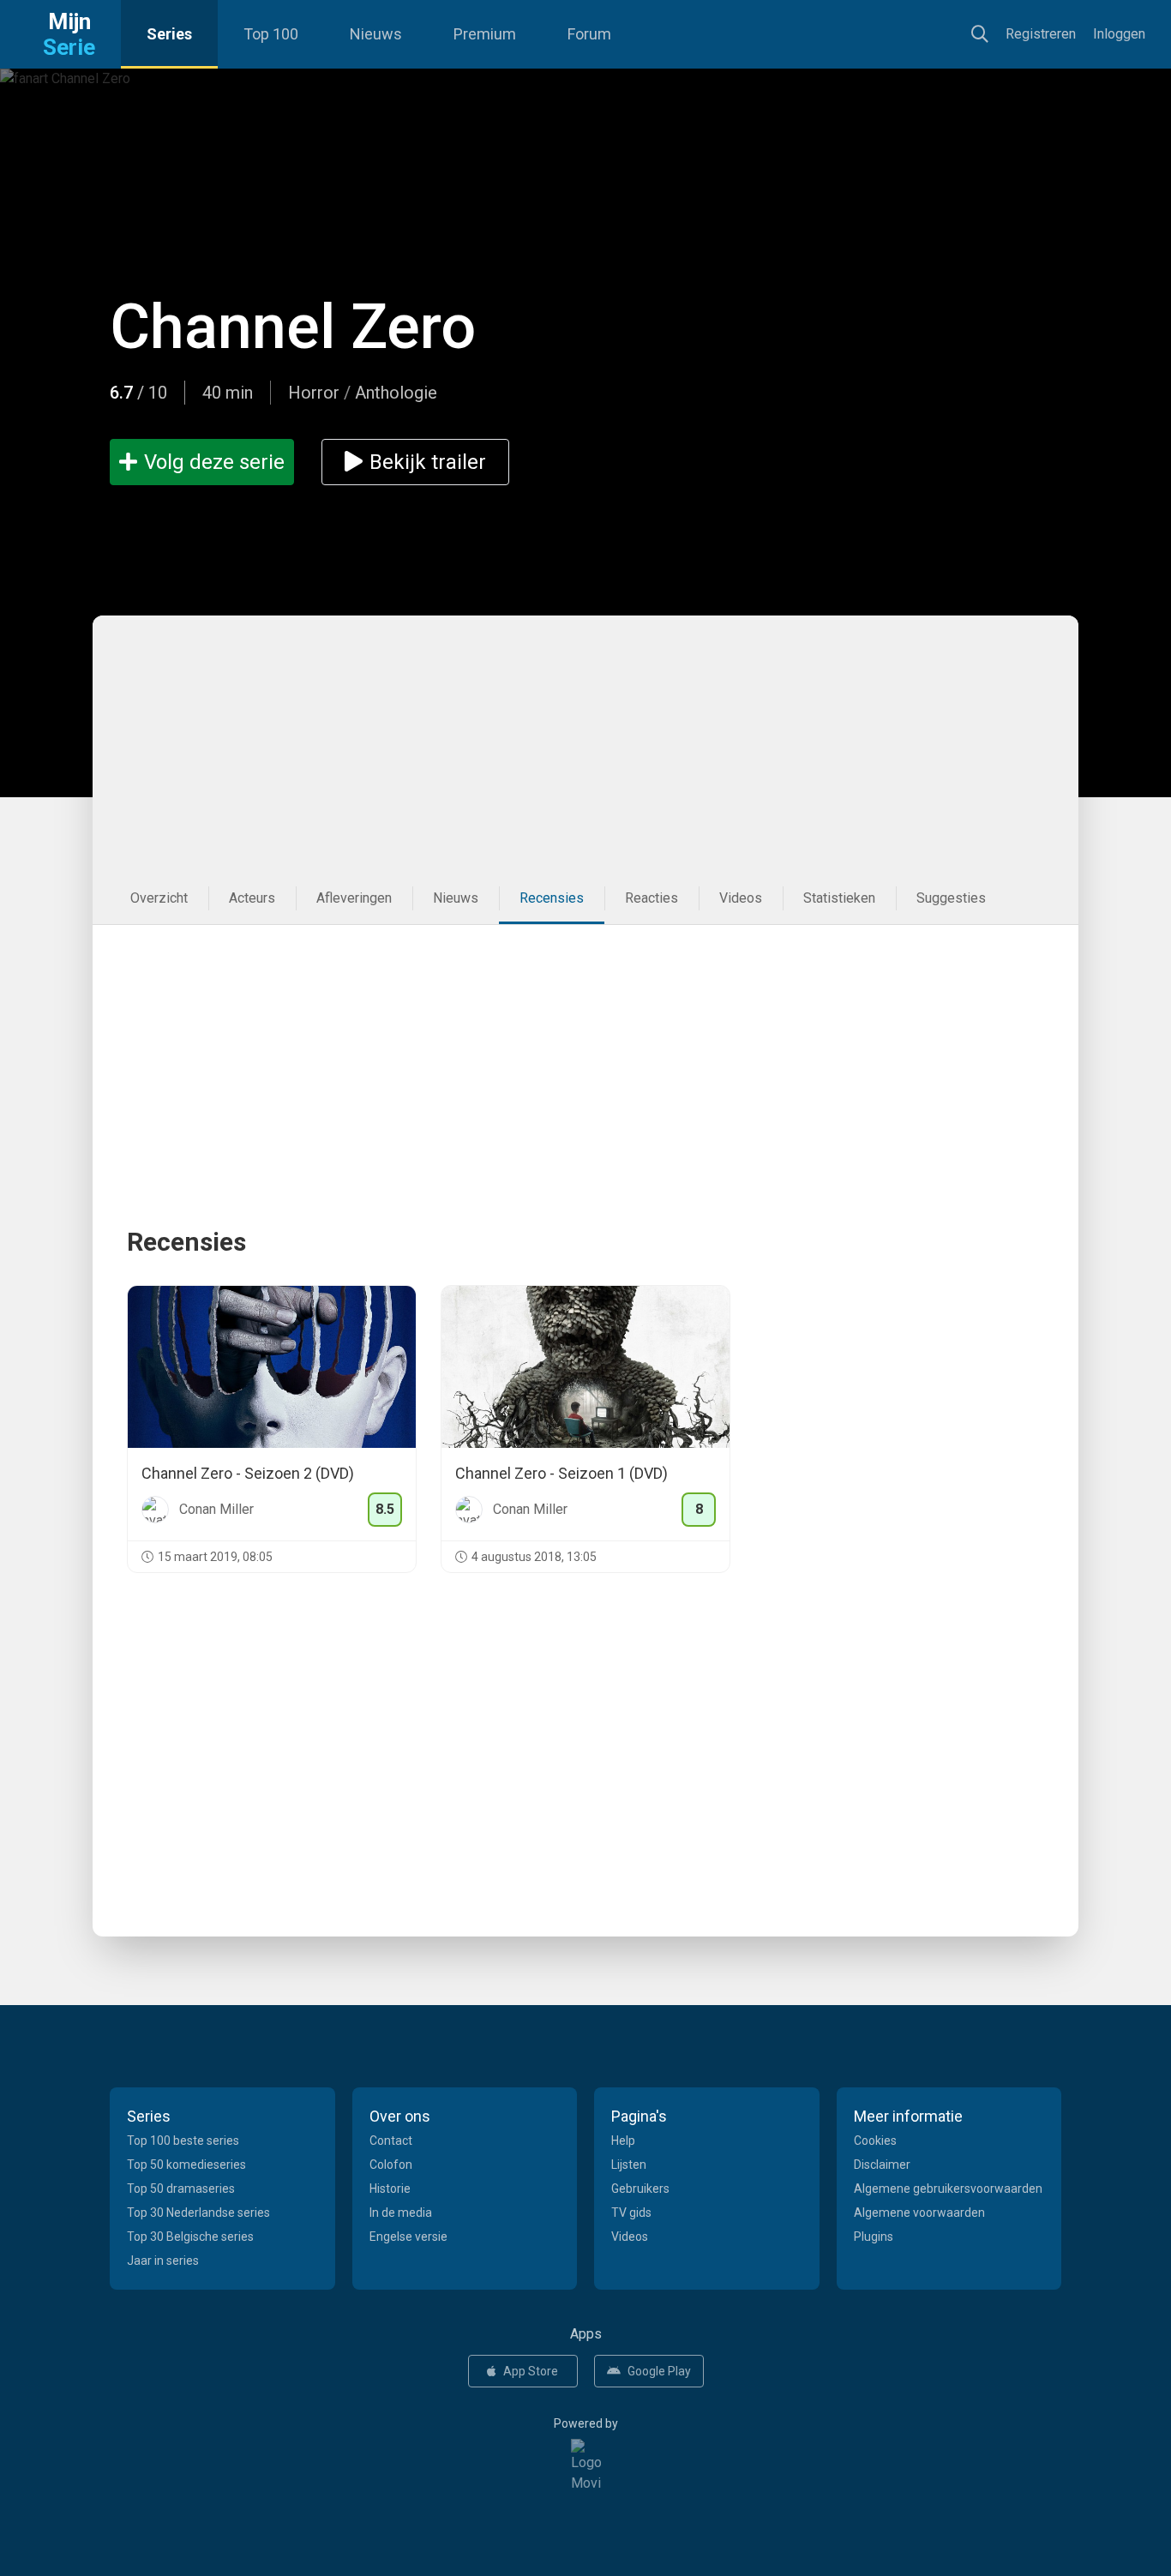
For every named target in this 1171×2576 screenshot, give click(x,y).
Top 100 (271, 34)
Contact (391, 2141)
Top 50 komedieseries (186, 2165)
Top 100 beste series (183, 2141)
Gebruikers (640, 2189)
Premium (485, 34)
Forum (589, 34)
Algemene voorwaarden (919, 2213)
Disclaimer (882, 2165)
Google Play (659, 2371)
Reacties (652, 898)
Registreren (1041, 34)
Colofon (391, 2165)
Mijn (69, 34)
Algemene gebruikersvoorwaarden (948, 2189)
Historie (390, 2189)
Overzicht (159, 898)
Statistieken (839, 898)
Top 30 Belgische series (190, 2237)
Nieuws (376, 34)
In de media (401, 2213)
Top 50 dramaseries (181, 2189)
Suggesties (951, 898)
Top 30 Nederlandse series (198, 2213)
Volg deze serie (214, 462)
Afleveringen (354, 898)
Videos (741, 898)
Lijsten (629, 2165)
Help (623, 2141)
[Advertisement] (585, 744)
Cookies (875, 2141)
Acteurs (252, 898)
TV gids (631, 2213)
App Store (531, 2371)
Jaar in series (163, 2261)
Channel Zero (293, 327)
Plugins (874, 2237)
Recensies (552, 898)
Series (169, 34)
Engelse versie (408, 2237)
